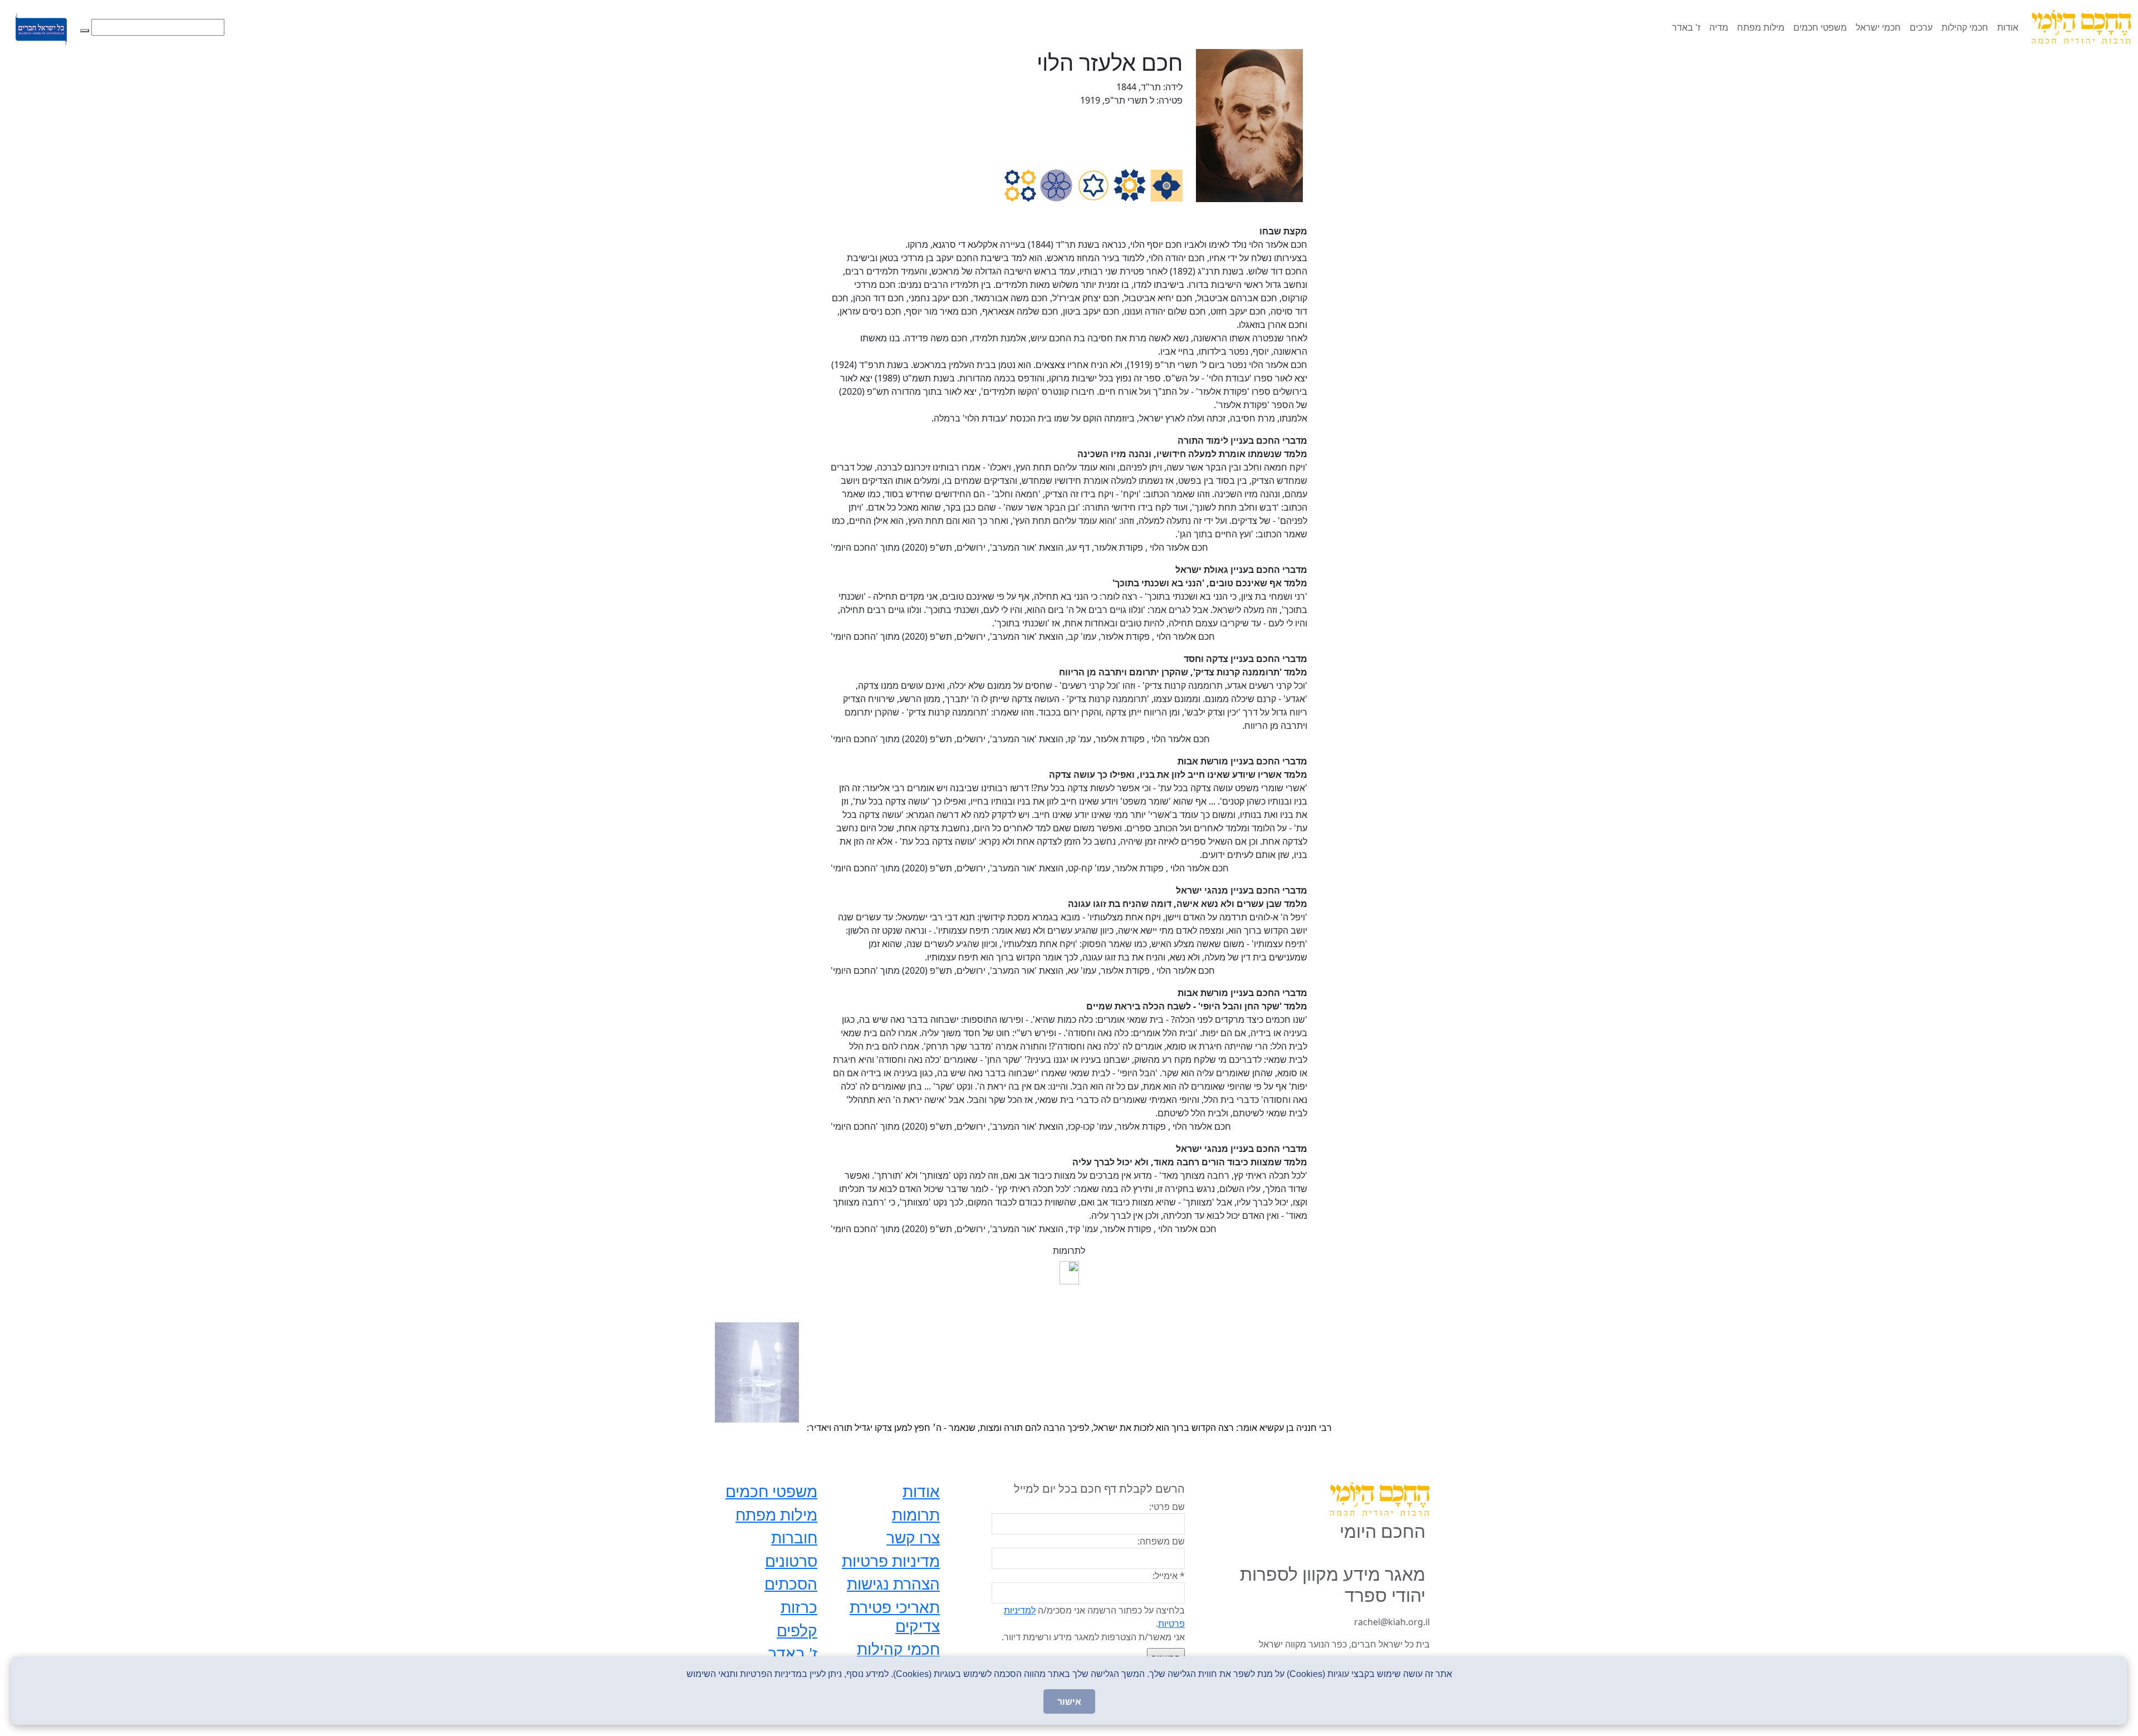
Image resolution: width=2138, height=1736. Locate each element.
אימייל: (1169, 1576)
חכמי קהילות (1965, 27)
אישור (1069, 1701)
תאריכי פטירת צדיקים (895, 1616)
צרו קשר (913, 1537)
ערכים (1921, 27)
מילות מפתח (1761, 27)
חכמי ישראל (1878, 27)
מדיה (1719, 27)
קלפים (797, 1630)
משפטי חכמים (1820, 27)
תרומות (916, 1514)
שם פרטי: (1167, 1507)
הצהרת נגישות (893, 1583)
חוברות (794, 1537)
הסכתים (791, 1583)
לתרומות (1069, 1250)
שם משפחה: (1161, 1541)
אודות (2008, 27)
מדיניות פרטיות (891, 1561)
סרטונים (791, 1561)
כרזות (799, 1607)
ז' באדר (1686, 27)
